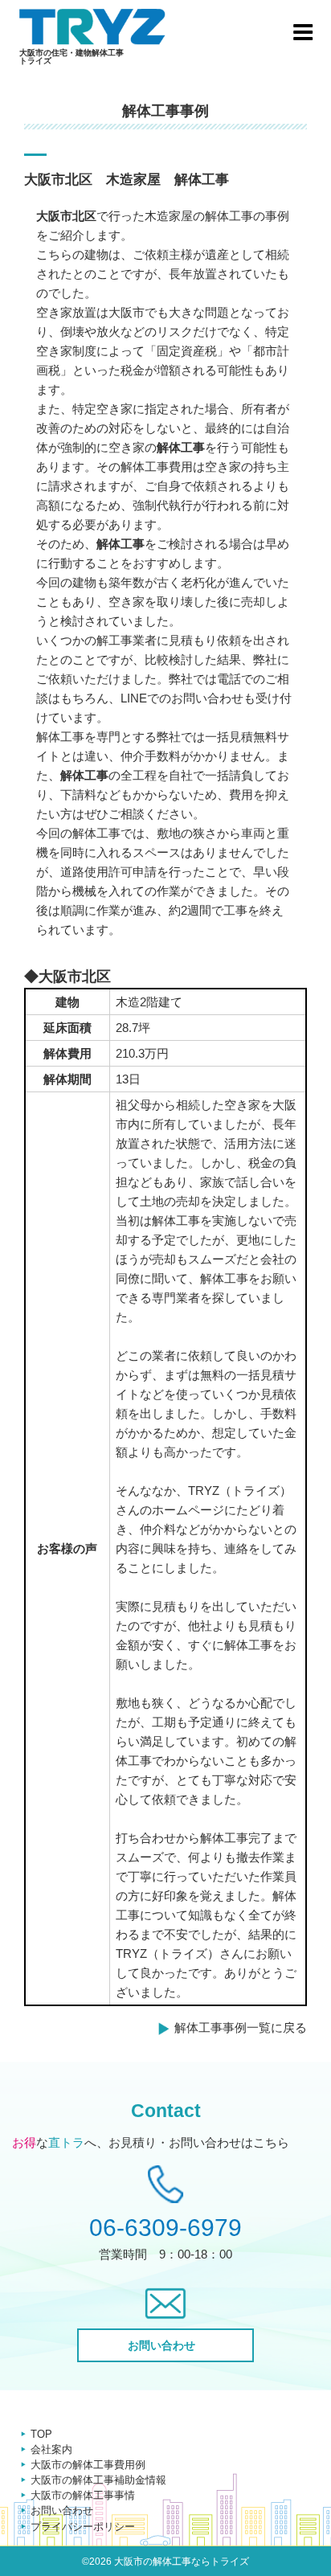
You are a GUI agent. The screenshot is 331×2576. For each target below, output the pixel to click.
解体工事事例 (165, 111)
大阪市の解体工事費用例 (88, 2465)
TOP (41, 2434)
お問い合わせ (62, 2510)
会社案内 (51, 2449)
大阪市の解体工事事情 (83, 2495)
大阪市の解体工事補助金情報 (98, 2480)
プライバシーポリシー (83, 2527)
